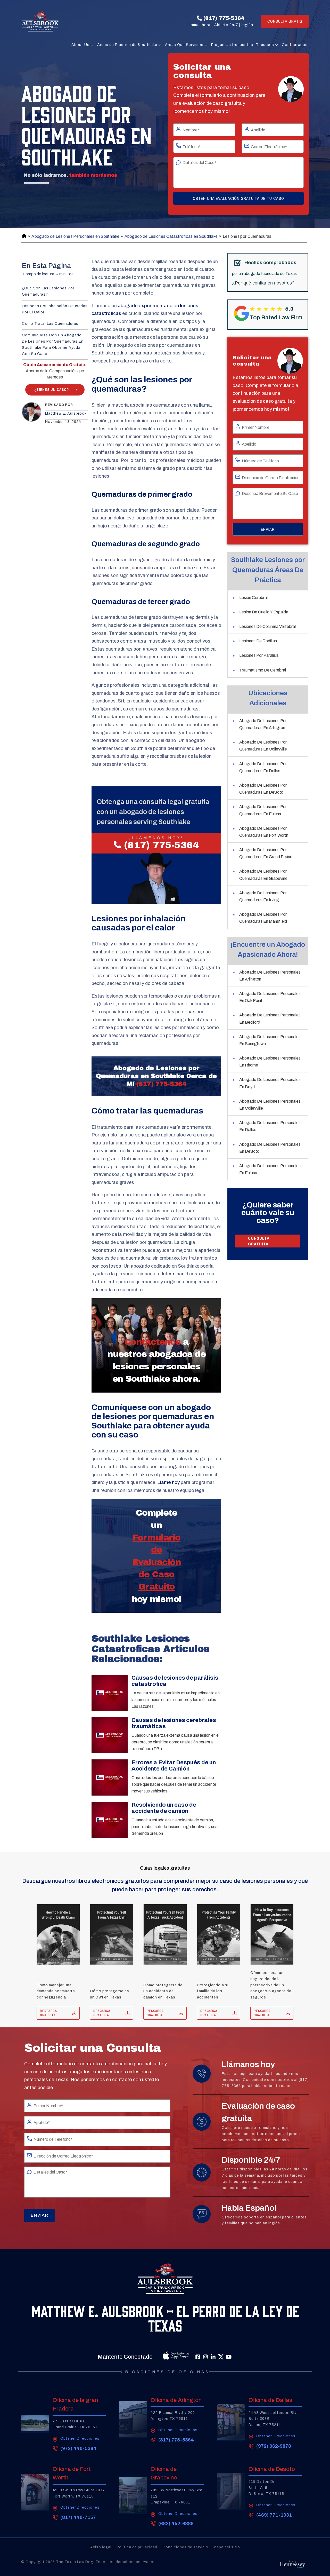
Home (24, 236)
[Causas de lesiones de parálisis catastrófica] (110, 1693)
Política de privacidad (137, 2547)
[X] (221, 2357)
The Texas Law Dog (75, 2562)
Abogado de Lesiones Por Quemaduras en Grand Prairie (266, 853)
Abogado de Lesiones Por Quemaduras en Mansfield (263, 918)
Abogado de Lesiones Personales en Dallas (270, 1126)
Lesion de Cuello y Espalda (264, 612)
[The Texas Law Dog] (40, 21)
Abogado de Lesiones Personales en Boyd (270, 1083)
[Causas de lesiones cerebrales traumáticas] (110, 1735)
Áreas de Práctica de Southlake (127, 45)
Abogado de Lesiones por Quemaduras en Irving (263, 896)
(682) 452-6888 (176, 2524)
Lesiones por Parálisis (259, 655)
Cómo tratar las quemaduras (50, 324)
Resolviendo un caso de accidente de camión (164, 1808)
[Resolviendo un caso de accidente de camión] (110, 1820)
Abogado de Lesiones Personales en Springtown (270, 1040)
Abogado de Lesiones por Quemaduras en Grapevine (263, 875)
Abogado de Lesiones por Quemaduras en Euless (263, 810)
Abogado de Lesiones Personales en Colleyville (270, 1105)
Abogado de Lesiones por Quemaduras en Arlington (263, 724)
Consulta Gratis (285, 21)
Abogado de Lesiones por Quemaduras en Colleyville (263, 746)
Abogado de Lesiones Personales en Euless (270, 1169)
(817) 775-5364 (224, 18)
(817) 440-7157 (78, 2517)
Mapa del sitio (227, 2547)
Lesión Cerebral (253, 598)
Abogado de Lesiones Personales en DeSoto (270, 1148)
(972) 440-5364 (78, 2448)
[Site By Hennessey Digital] (292, 2566)
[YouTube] (229, 2357)
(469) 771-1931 (274, 2515)
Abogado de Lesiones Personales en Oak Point (270, 997)
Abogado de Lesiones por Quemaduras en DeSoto (263, 789)
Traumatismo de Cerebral (263, 670)
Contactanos (295, 45)
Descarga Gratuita (48, 2013)
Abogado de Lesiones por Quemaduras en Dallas (263, 767)
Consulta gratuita (259, 1241)
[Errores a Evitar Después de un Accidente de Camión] (110, 1777)
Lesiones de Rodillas (258, 641)
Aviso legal (101, 2547)
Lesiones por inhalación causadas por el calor (55, 309)
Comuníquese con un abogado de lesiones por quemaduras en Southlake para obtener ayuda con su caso (53, 344)
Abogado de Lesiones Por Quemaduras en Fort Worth (264, 832)
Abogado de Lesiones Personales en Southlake (75, 236)
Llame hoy (169, 1482)
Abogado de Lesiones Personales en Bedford (270, 1018)
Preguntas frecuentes (232, 45)
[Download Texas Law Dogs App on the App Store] (164, 2357)
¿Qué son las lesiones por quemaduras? (48, 291)
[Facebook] (198, 2357)
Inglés (247, 25)
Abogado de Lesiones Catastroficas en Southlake (171, 236)
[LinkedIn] (213, 2357)
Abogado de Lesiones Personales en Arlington (270, 976)
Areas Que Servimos (184, 45)
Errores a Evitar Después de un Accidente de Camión (174, 1766)
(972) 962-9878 (274, 2446)
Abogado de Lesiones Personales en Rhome (270, 1062)
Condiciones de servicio (185, 2547)
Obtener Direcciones (80, 2439)
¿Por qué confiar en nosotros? (263, 283)
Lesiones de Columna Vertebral (267, 626)
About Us (80, 45)
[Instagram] (205, 2357)
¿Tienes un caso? (52, 390)
